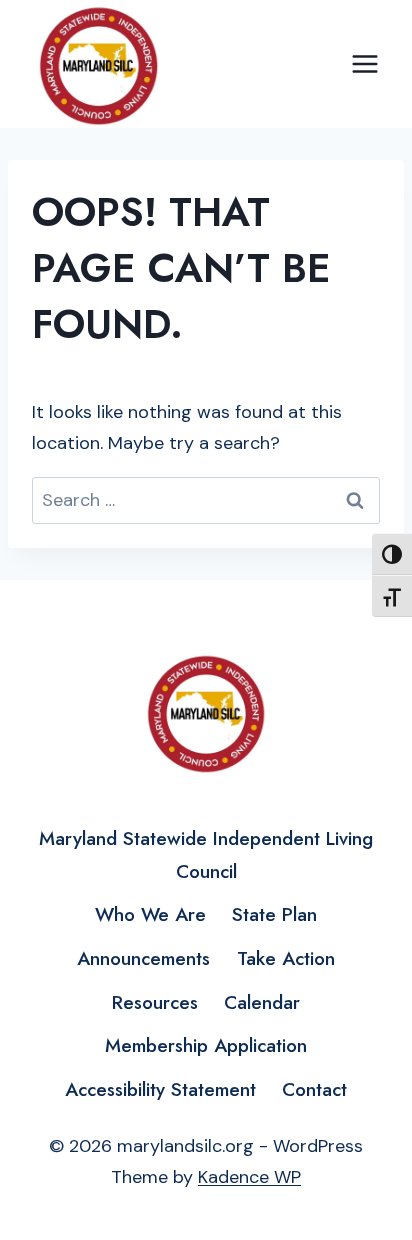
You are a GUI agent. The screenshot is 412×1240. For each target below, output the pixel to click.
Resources (155, 1002)
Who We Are (150, 914)
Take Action (286, 958)
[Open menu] (364, 64)
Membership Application (206, 1045)
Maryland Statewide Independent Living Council (206, 854)
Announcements (143, 958)
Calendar (262, 1002)
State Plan (274, 914)
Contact (314, 1089)
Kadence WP (249, 1177)
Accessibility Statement (160, 1089)
